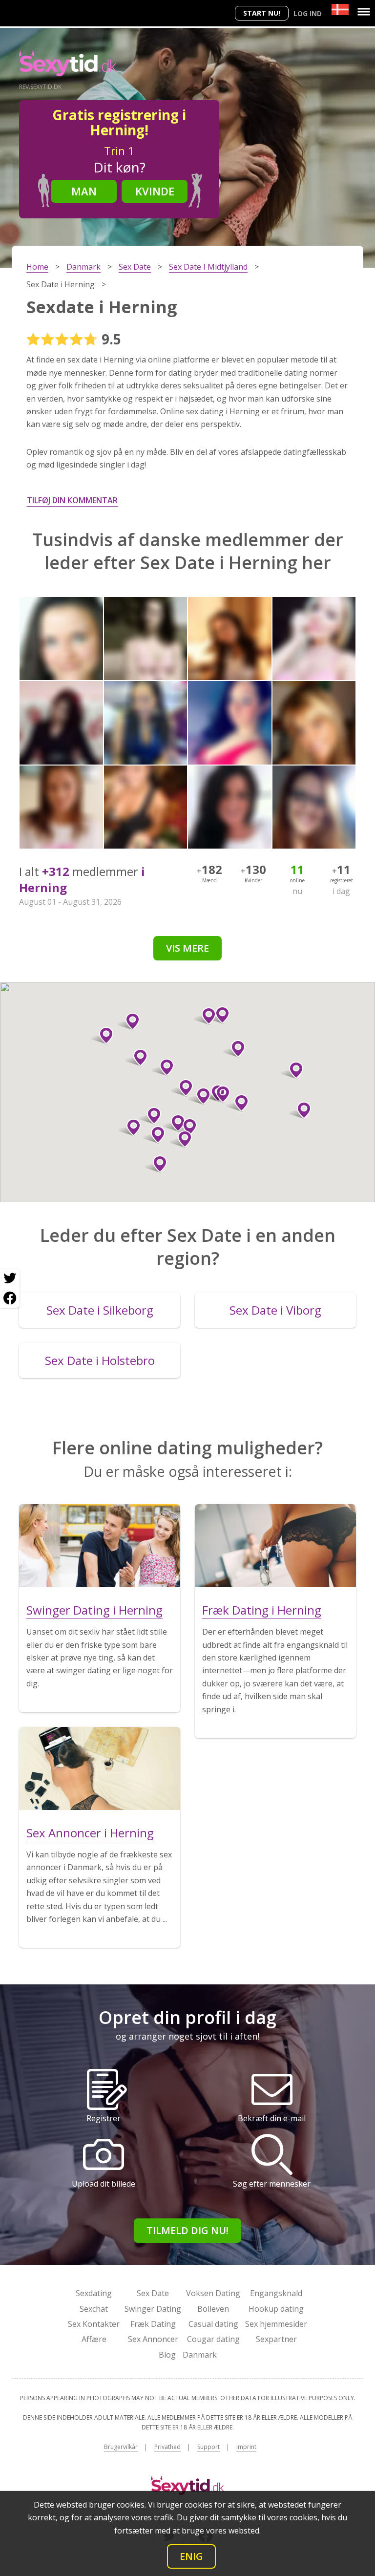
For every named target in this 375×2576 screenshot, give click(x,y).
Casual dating (213, 2324)
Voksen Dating (213, 2293)
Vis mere (187, 948)
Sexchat (94, 2309)
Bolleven (213, 2309)
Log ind (308, 13)
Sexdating (94, 2293)
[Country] (340, 10)
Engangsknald (276, 2293)
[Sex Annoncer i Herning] (100, 1768)
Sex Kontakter (94, 2324)
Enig (191, 2556)
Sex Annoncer (153, 2339)
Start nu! (262, 13)
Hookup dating (276, 2309)
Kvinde (155, 191)
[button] (150, 1116)
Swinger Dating (153, 2309)
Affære (94, 2339)
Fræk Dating (153, 2324)
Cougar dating (213, 2339)
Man (84, 191)
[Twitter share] (10, 1278)
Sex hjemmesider (276, 2324)
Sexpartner (276, 2339)
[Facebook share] (10, 1298)
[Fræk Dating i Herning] (275, 1546)
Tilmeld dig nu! (187, 2230)
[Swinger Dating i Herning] (100, 1546)
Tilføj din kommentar (72, 500)
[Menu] (364, 12)
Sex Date (153, 2293)
